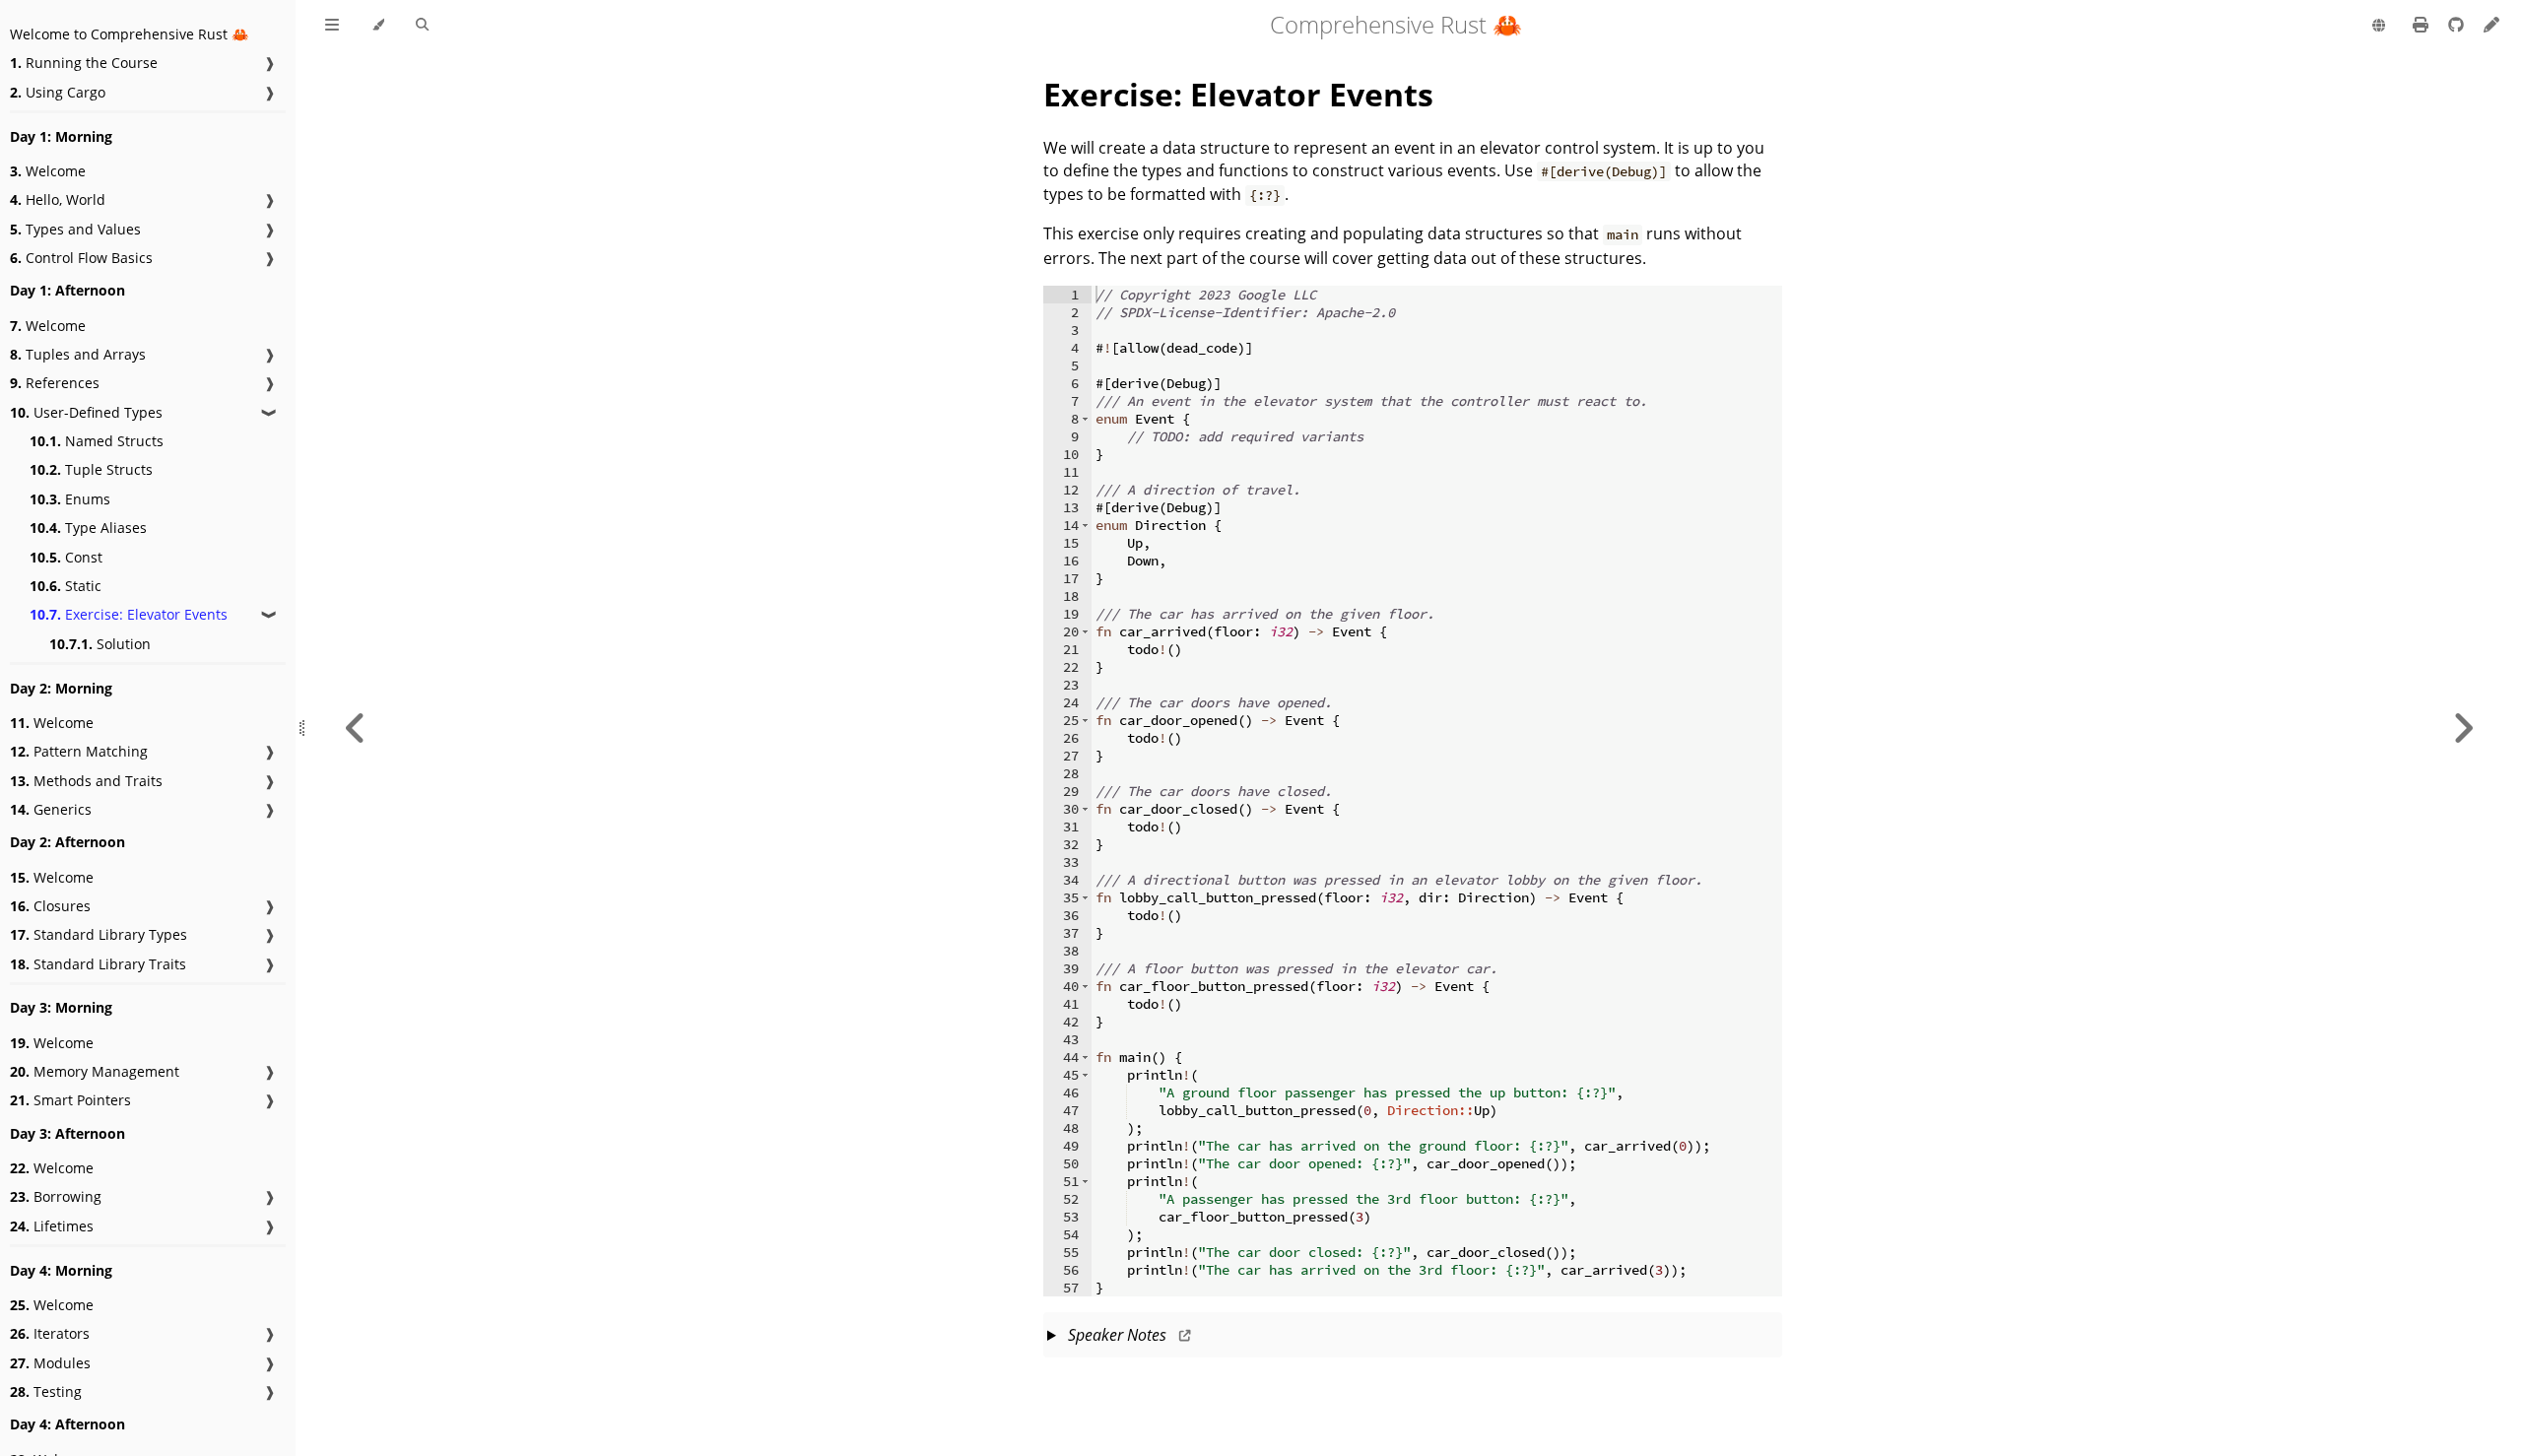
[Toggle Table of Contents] (332, 26)
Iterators (50, 1333)
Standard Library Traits (98, 964)
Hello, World (58, 199)
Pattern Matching (79, 751)
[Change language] (2379, 27)
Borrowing (56, 1196)
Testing (46, 1391)
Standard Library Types (99, 934)
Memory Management (95, 1071)
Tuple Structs (91, 469)
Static (66, 586)
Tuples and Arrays (78, 354)
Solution (100, 644)
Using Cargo (58, 92)
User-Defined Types (86, 412)
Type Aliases (88, 528)
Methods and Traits (86, 781)
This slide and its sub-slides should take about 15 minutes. (1411, 1341)
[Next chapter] (2463, 728)
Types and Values (75, 229)
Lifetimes (52, 1226)
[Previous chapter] (356, 728)
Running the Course (84, 63)
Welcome (48, 171)
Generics (51, 809)
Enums (70, 499)
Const (66, 557)
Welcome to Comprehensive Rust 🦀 (129, 34)
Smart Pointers (70, 1100)
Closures (50, 906)
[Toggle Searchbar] (422, 26)
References (55, 383)
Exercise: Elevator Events (129, 614)
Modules (50, 1363)
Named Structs (97, 441)
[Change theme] (378, 26)
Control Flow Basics (81, 258)
